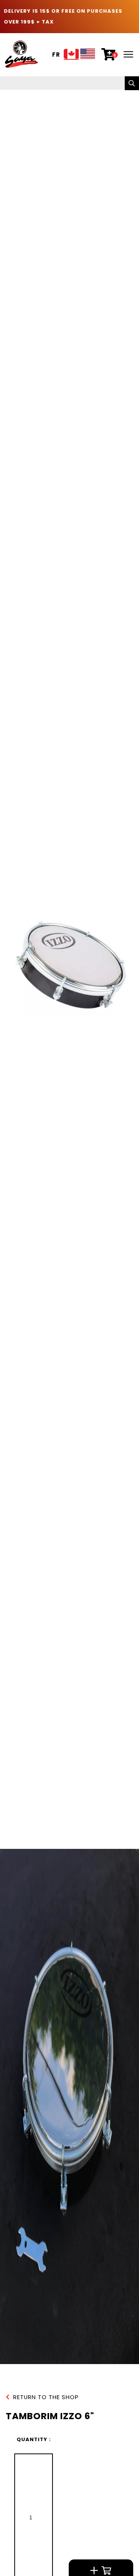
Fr (56, 55)
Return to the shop (46, 2397)
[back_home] (21, 54)
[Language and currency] (80, 55)
